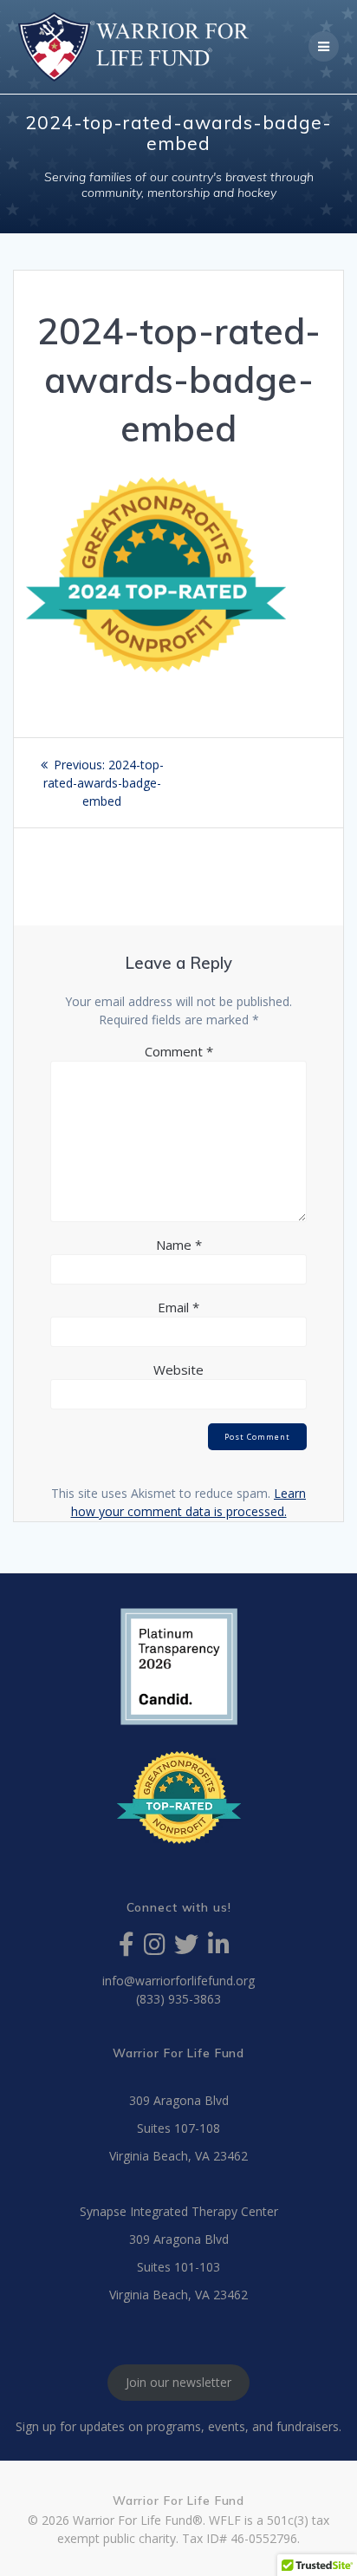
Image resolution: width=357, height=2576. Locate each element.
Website (178, 1370)
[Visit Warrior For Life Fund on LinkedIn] (219, 1948)
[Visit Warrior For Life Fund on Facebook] (127, 1948)
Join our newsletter (178, 2383)
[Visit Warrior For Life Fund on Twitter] (186, 1948)
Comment (179, 1051)
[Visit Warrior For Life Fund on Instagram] (155, 1948)
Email (178, 1307)
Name (179, 1245)
